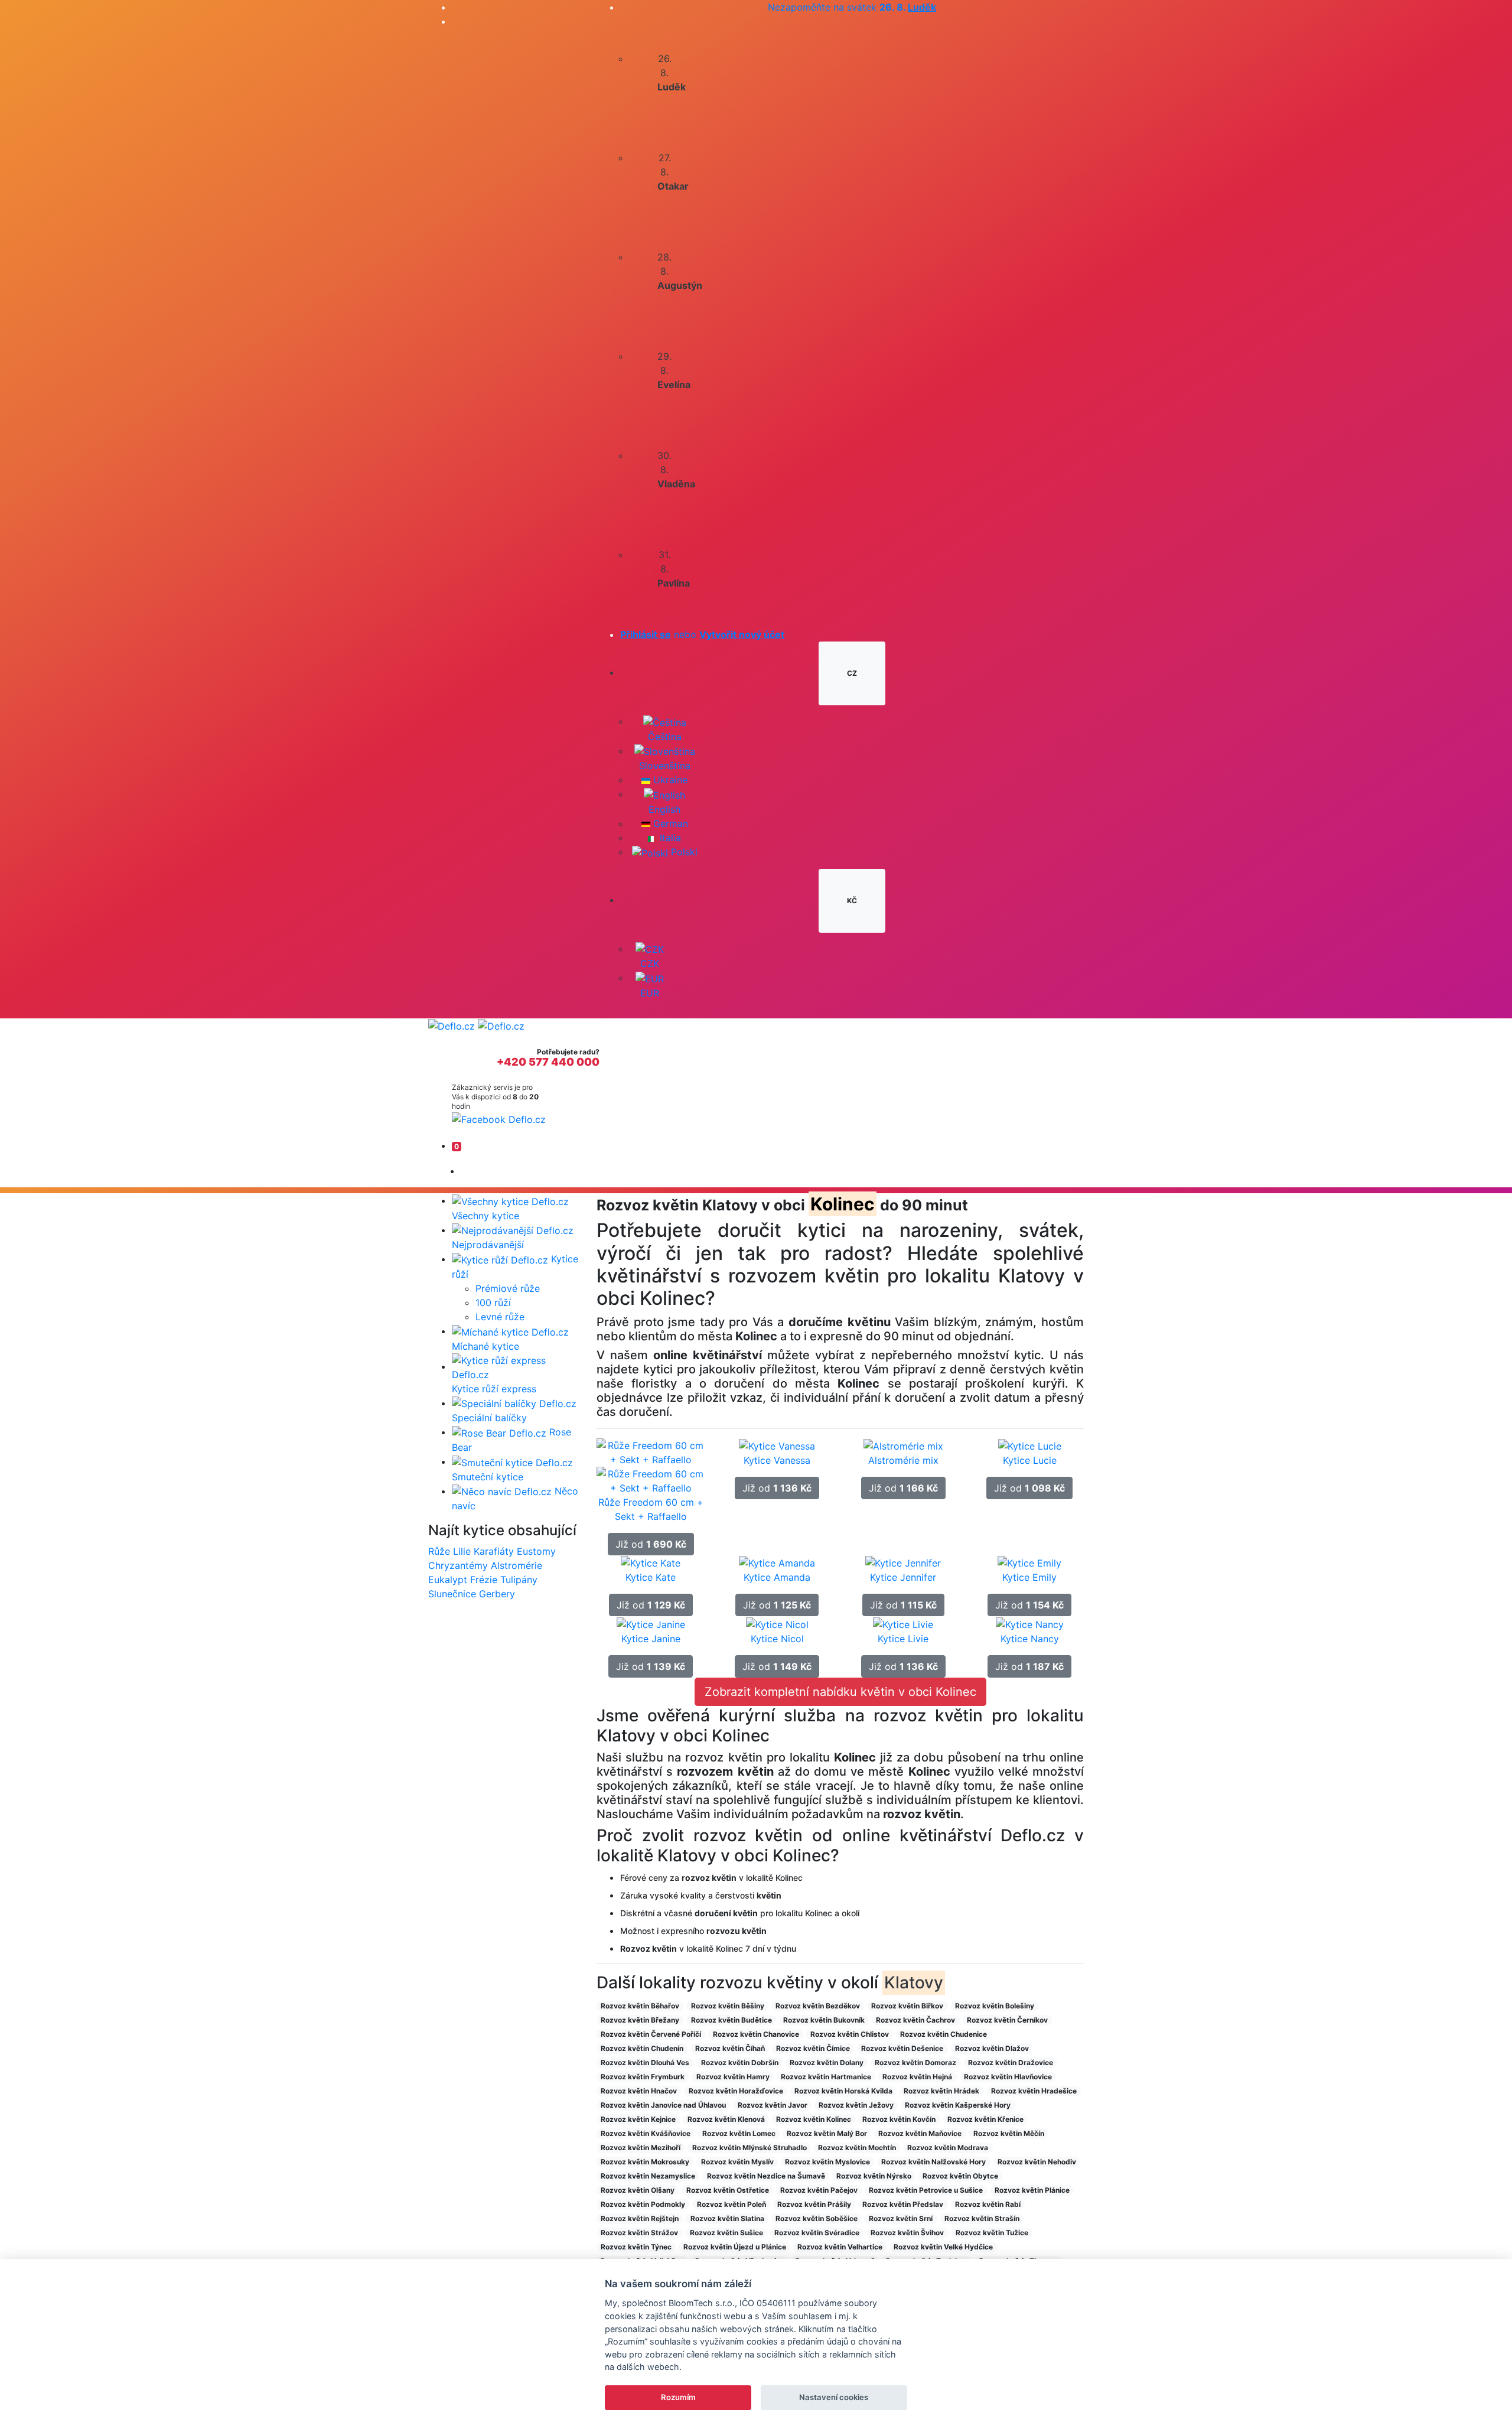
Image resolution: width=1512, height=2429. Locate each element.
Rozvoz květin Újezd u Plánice (735, 2247)
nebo (702, 634)
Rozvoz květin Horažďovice (736, 2091)
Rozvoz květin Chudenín (642, 2048)
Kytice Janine (651, 1639)
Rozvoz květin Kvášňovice (646, 2133)
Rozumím (678, 2397)
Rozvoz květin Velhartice (840, 2247)
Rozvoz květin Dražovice (1011, 2062)
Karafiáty (494, 1551)
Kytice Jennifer (903, 1577)
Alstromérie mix (903, 1460)
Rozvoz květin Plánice (1032, 2190)
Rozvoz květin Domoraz (915, 2062)
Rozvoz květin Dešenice (902, 2048)
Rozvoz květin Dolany (827, 2062)
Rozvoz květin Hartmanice (826, 2077)
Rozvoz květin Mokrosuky (645, 2162)
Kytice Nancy (1030, 1639)
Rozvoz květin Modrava (948, 2148)
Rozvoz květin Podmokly (643, 2204)
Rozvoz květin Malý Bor (827, 2133)
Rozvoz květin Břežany (640, 2020)
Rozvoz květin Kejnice (638, 2119)
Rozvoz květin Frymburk (643, 2077)
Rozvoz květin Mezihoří (641, 2148)
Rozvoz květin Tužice (992, 2233)
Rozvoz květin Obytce (960, 2176)
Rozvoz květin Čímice (813, 2048)
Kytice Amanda (777, 1577)
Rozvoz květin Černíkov (1007, 2020)
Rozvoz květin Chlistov (850, 2034)
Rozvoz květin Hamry (733, 2077)
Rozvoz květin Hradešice (1034, 2091)
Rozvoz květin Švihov (907, 2233)
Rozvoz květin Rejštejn (640, 2218)
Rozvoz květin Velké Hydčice (943, 2247)
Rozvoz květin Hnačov (639, 2091)
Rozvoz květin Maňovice (920, 2133)
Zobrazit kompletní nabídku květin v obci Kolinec (840, 1692)
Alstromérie (517, 1565)
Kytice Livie (903, 1639)
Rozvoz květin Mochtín (857, 2148)
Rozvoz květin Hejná (917, 2077)
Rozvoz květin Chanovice (756, 2034)
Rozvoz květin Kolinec (814, 2119)
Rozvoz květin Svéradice (817, 2233)
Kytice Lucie (1030, 1460)
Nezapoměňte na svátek (852, 7)
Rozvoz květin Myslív (737, 2162)
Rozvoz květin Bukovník (824, 2020)
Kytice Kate (651, 1577)
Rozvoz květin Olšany (638, 2190)
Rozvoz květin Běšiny (728, 2006)
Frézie (484, 1580)
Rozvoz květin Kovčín (899, 2119)
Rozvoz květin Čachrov (915, 2020)
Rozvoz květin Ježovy (856, 2105)
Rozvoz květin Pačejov (819, 2190)
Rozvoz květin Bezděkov (818, 2006)
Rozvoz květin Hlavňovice (1008, 2077)
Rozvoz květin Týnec (636, 2247)
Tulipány (519, 1580)
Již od (651, 1544)
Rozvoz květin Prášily (814, 2204)
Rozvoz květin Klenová (726, 2119)
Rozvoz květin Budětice (731, 2020)
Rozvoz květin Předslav (903, 2204)
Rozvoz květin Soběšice (817, 2218)
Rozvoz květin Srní (901, 2218)
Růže (439, 1551)
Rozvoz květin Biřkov (907, 2006)
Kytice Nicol (777, 1639)
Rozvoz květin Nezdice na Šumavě (766, 2176)
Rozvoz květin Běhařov (640, 2006)
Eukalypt (448, 1580)
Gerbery (497, 1594)
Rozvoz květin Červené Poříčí (651, 2034)
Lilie (462, 1551)
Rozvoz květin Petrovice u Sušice (926, 2190)
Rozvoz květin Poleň (731, 2204)
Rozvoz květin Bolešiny (995, 2006)
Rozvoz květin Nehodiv (1037, 2162)
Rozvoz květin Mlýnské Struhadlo (750, 2148)
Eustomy (536, 1551)
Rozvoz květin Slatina (727, 2218)
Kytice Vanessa (777, 1460)
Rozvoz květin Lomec (739, 2133)
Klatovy (914, 1982)
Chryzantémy (458, 1565)
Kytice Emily (1029, 1577)
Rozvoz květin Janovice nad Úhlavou (663, 2105)
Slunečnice (452, 1594)
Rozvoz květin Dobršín (740, 2062)
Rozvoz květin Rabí (988, 2204)
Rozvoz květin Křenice (985, 2119)
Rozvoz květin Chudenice (944, 2034)
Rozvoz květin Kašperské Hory (958, 2105)
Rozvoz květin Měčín (1009, 2133)
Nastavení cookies (834, 2397)
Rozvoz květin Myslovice (827, 2162)
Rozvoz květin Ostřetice (728, 2190)
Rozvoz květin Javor (773, 2105)
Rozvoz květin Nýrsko (874, 2176)
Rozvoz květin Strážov (639, 2233)
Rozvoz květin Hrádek (941, 2091)
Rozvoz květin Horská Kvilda (843, 2091)
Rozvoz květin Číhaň (730, 2048)
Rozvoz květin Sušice (726, 2233)
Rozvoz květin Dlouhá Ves (645, 2062)
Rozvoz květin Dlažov (992, 2048)
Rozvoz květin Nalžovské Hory (933, 2162)
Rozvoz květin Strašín (982, 2218)
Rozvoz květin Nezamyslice (648, 2176)
